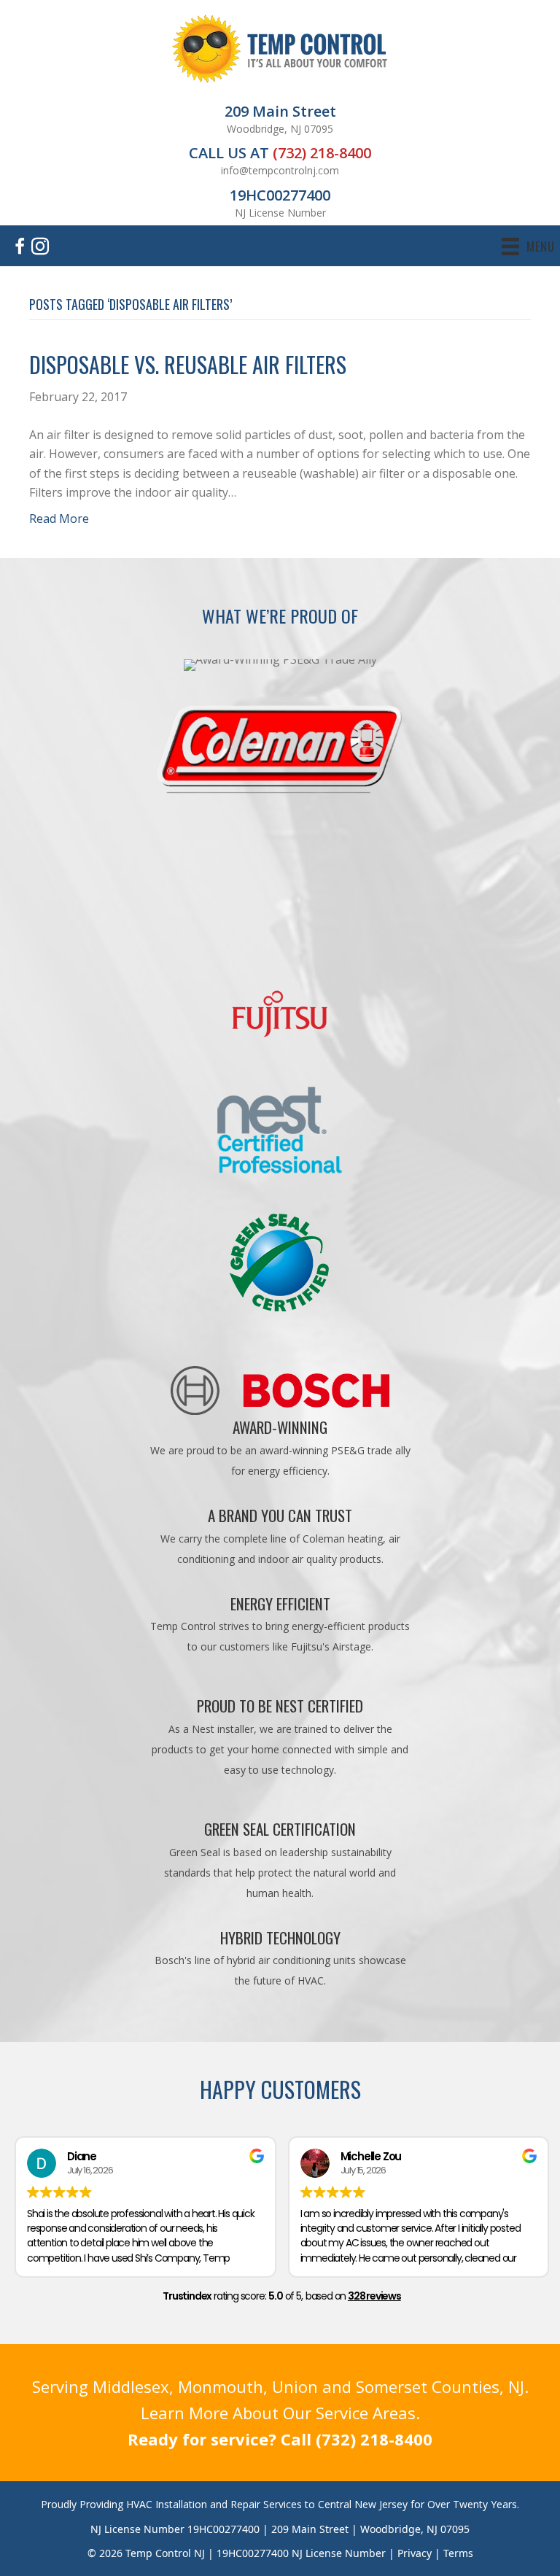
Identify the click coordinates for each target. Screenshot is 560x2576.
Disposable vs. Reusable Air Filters (188, 364)
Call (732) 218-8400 (357, 2439)
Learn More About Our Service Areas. (280, 2413)
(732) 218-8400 (322, 153)
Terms (458, 2553)
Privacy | (420, 2553)
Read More (59, 519)
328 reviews (374, 2296)
